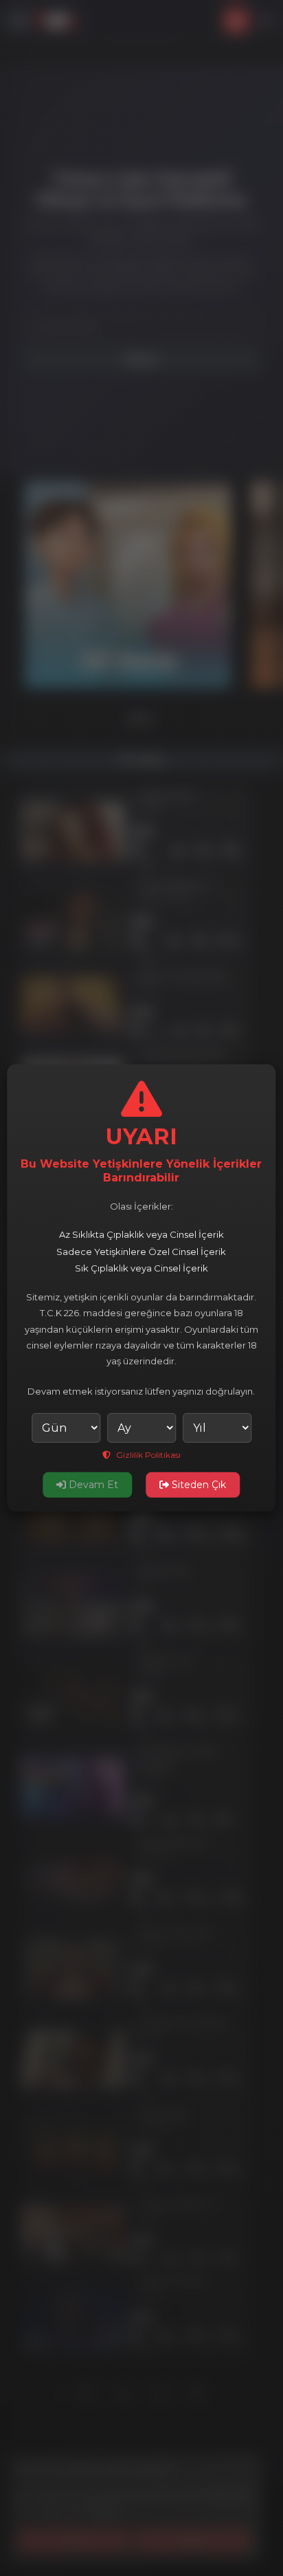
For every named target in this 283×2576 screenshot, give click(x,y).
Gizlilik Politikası (147, 1455)
